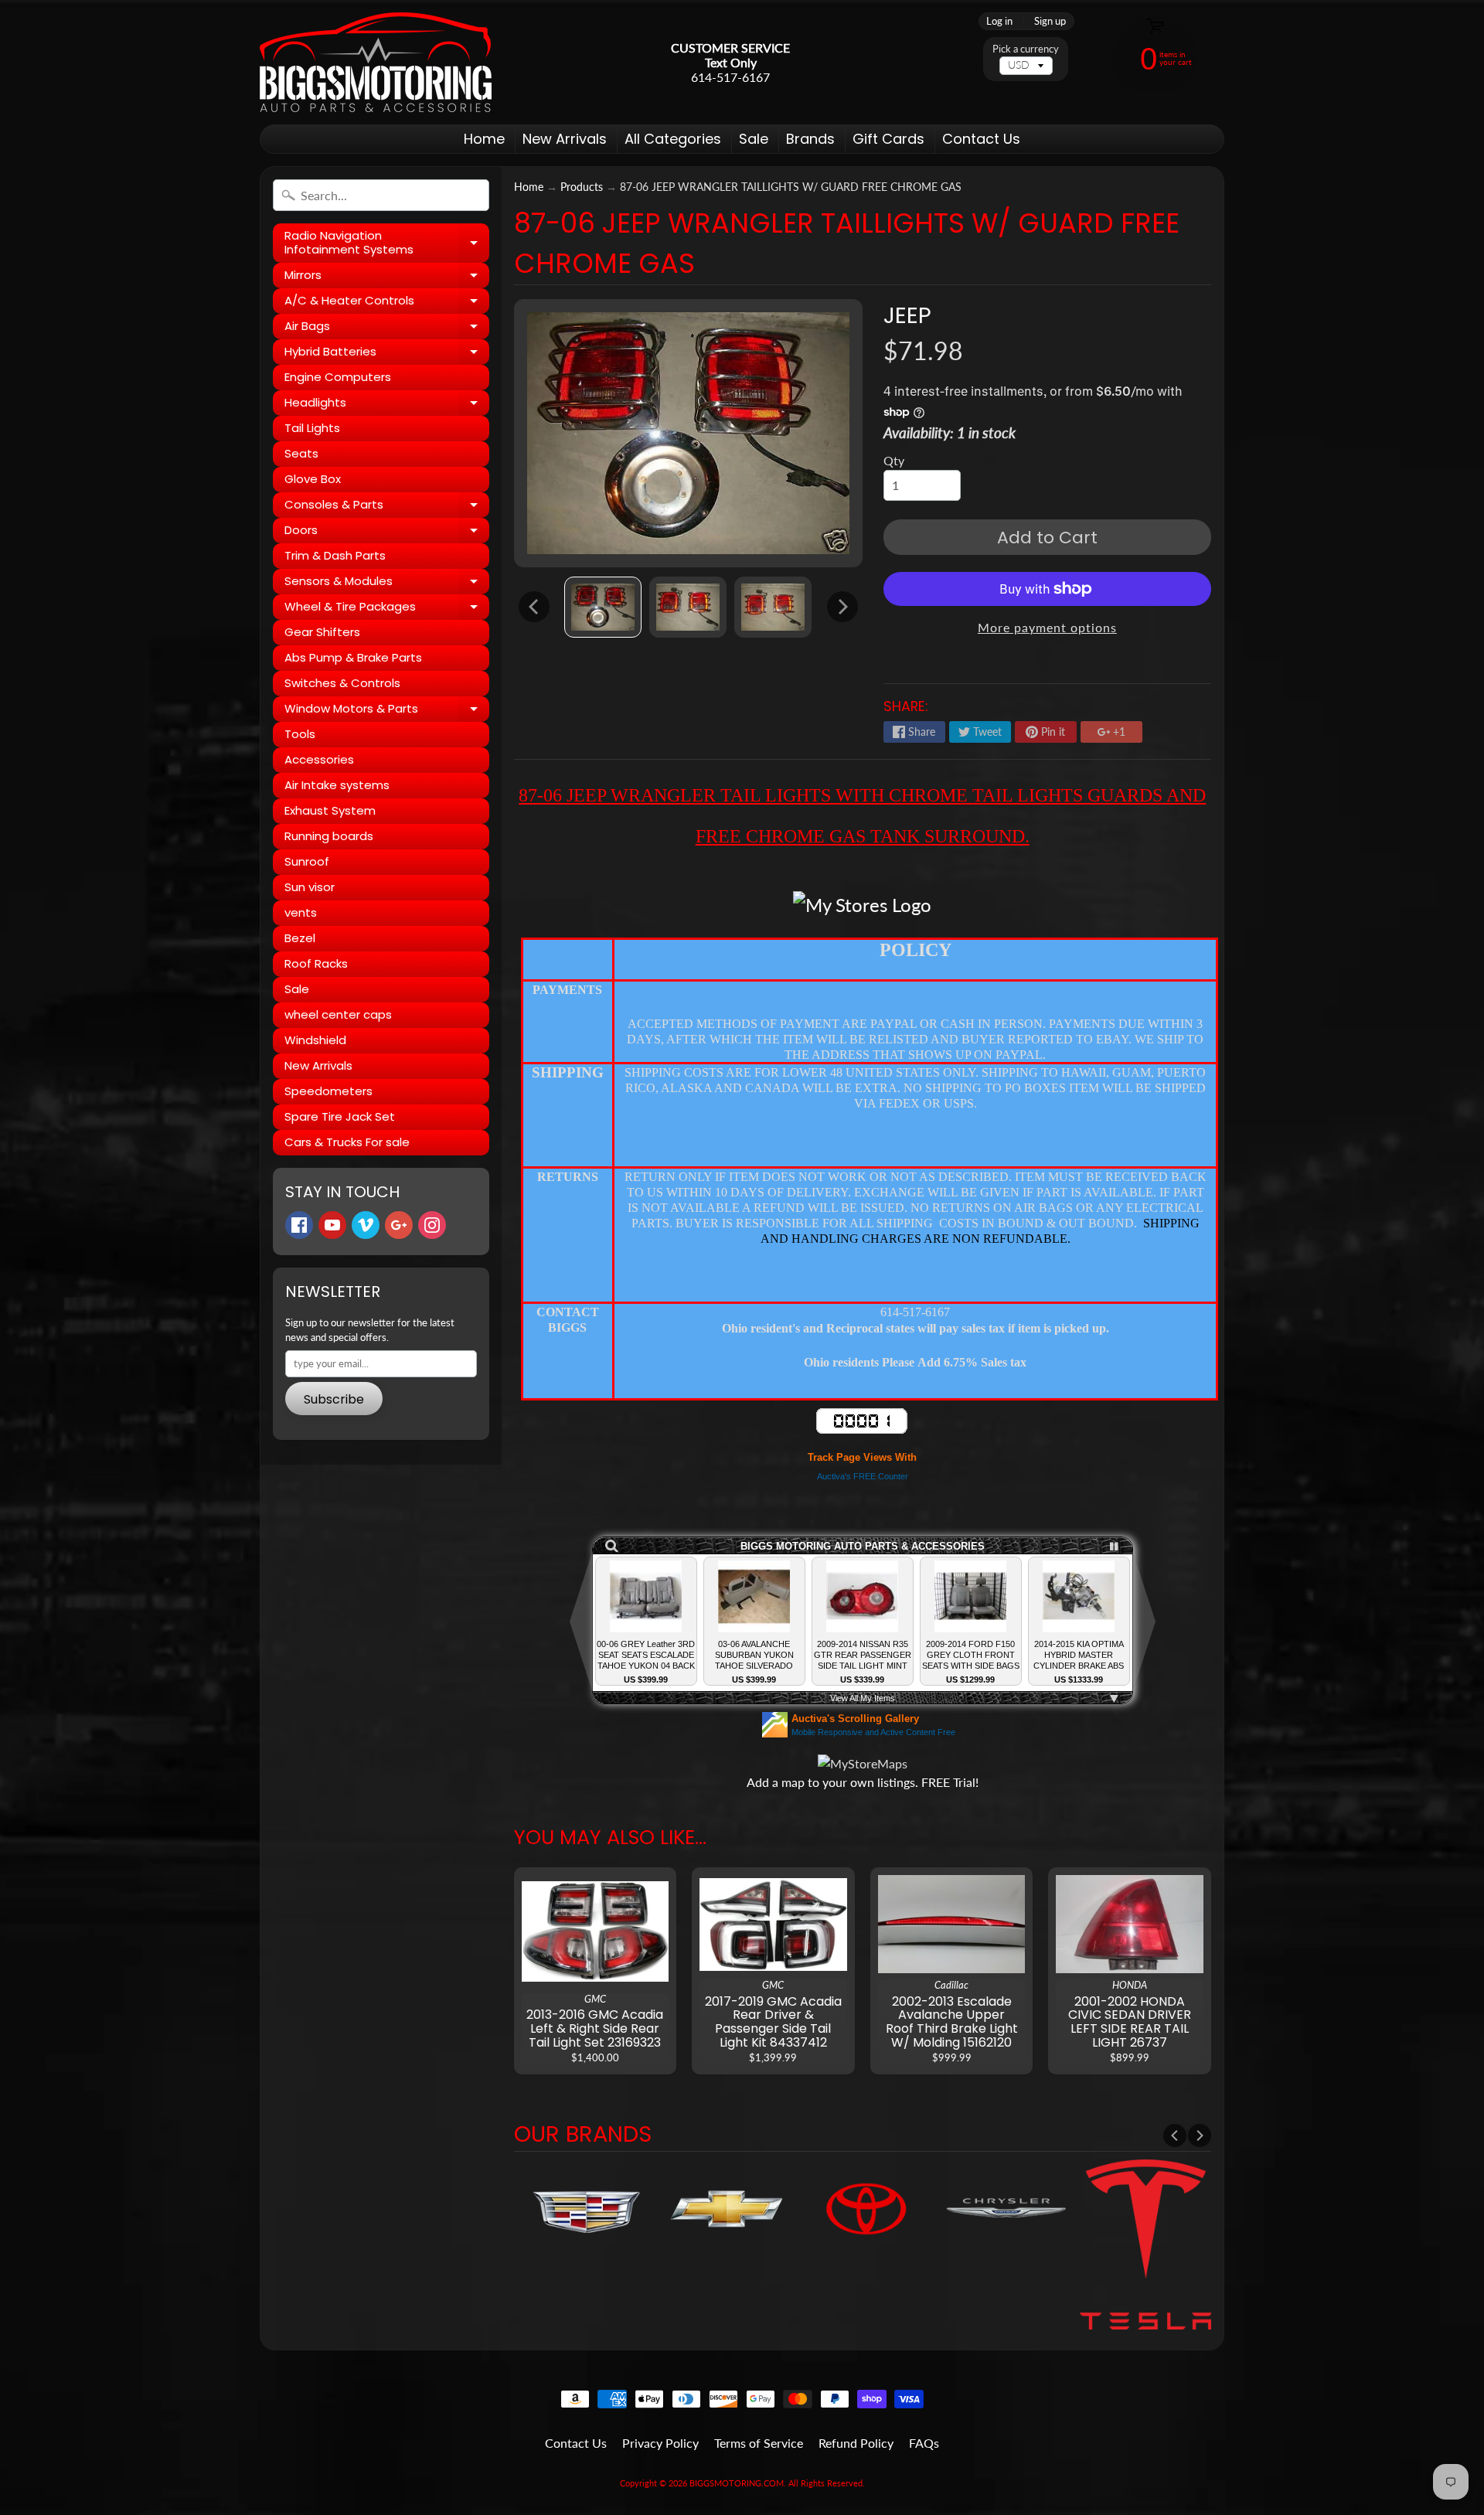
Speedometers (328, 1091)
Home (484, 139)
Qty (894, 460)
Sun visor (310, 887)
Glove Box (313, 479)
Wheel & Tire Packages (387, 609)
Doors (387, 533)
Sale (754, 139)
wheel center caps (338, 1014)
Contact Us (981, 139)
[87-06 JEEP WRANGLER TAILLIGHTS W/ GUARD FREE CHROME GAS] (603, 607)
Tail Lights (312, 428)
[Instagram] (432, 1225)
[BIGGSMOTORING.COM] (376, 62)
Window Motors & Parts (387, 711)
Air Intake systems (337, 785)
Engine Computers (338, 377)
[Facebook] (299, 1225)
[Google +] (399, 1225)
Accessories (319, 759)
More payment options (1047, 627)
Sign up (1050, 21)
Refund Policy (856, 2443)
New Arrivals (565, 139)
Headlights (387, 405)
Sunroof (307, 861)
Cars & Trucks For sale (347, 1142)
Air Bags (387, 328)
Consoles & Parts (387, 507)
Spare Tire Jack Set (340, 1116)
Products (582, 187)
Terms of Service (759, 2443)
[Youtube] (332, 1225)
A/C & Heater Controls (387, 303)
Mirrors (387, 277)
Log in (999, 21)
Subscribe (334, 1399)
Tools (300, 734)
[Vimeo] (366, 1225)
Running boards (329, 836)
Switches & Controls (342, 683)
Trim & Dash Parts (335, 555)
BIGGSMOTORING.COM (737, 2483)
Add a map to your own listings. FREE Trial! (863, 1782)
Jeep (907, 315)
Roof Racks (316, 963)
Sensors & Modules (387, 584)
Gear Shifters (322, 632)
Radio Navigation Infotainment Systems (387, 243)
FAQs (924, 2443)
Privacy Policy (660, 2443)
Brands (810, 139)
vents (301, 912)
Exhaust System (330, 810)
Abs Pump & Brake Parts (353, 657)
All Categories (673, 139)
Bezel (300, 938)
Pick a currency (1026, 49)
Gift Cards (888, 139)
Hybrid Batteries (387, 354)
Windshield (315, 1040)
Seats (301, 453)
